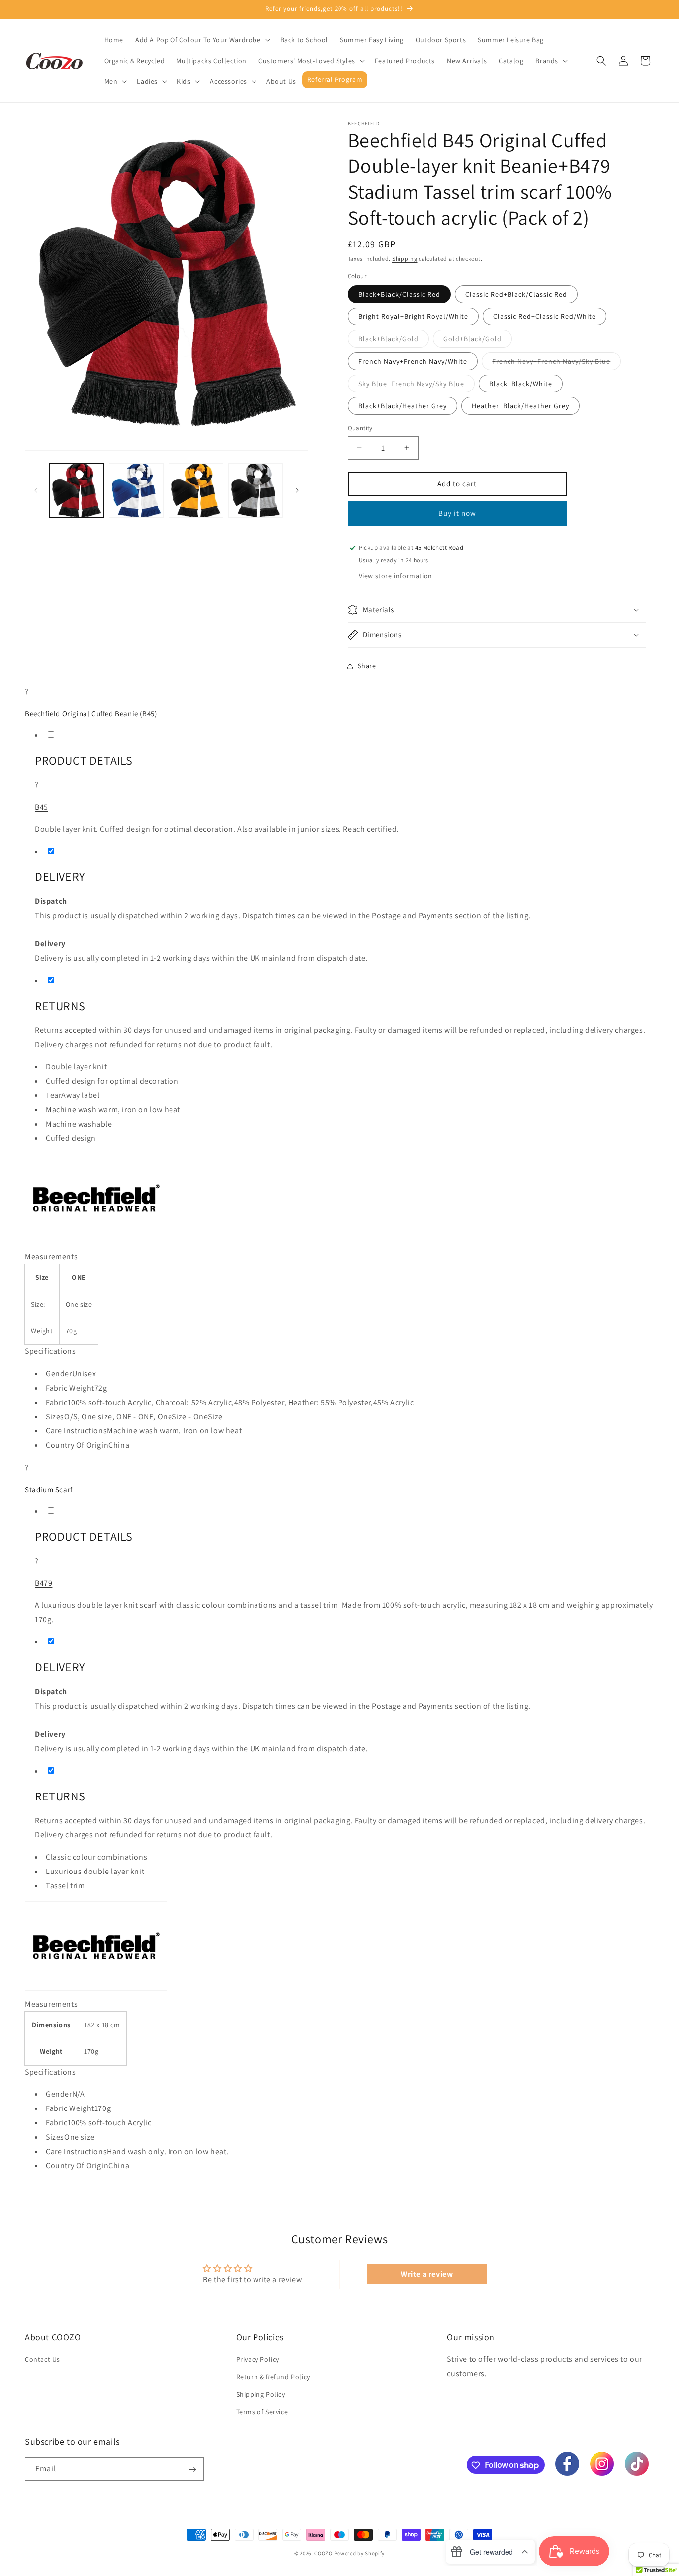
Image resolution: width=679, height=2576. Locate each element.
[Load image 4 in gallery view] (255, 490)
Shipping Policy (261, 2395)
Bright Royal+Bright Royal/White (413, 316)
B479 (43, 1583)
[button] (202, 40)
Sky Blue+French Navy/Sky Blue (417, 386)
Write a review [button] (427, 2274)
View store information (396, 576)
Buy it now (457, 513)
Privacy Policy (258, 2359)
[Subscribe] (192, 2469)
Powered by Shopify (360, 2553)
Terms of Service (262, 2412)
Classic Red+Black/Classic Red (516, 294)
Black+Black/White (521, 384)
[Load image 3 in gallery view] (196, 490)
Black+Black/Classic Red (399, 294)
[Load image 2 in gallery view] (136, 490)
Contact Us (42, 2359)
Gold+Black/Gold (478, 341)
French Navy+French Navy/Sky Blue (556, 363)
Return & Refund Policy (273, 2377)
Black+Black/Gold (394, 341)
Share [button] (367, 666)
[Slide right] (297, 490)
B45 (42, 807)
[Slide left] (36, 490)
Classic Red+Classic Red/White (545, 316)
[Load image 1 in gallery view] (77, 490)
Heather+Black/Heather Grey (520, 406)
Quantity (360, 428)
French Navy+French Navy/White (413, 361)
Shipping (405, 259)
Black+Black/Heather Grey (403, 406)
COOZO (323, 2553)
